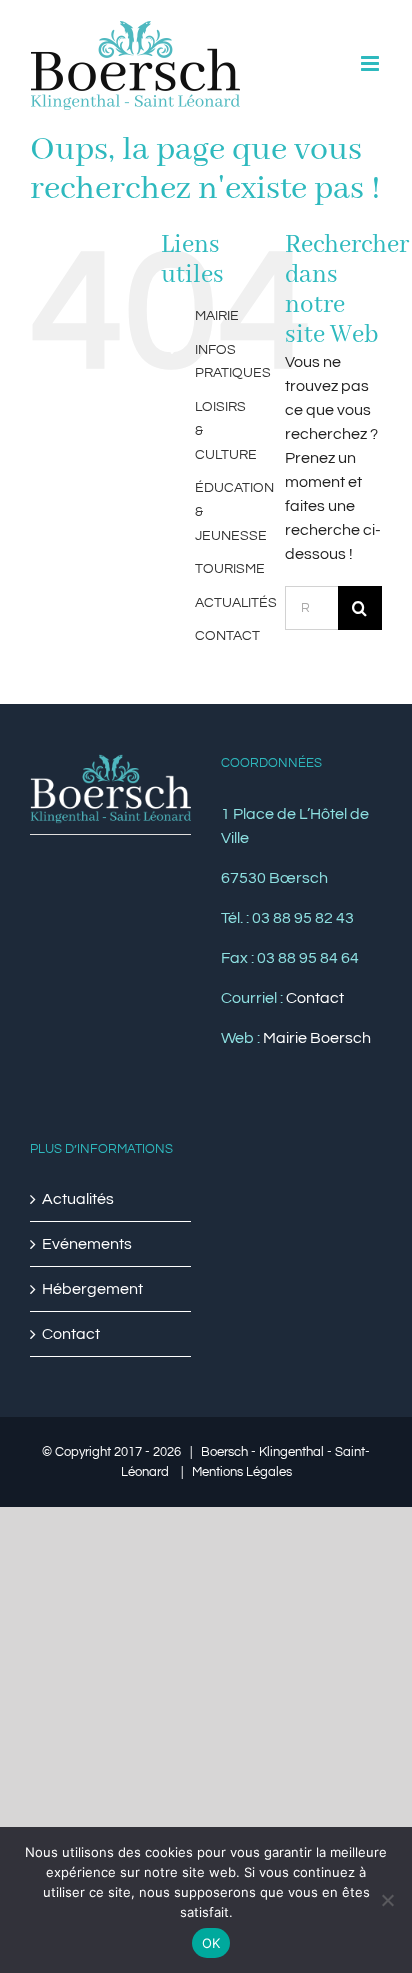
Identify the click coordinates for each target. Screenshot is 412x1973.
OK (211, 1943)
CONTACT (227, 636)
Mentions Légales (242, 1472)
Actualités (78, 1199)
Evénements (87, 1244)
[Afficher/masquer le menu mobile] (371, 63)
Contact (315, 998)
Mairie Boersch (317, 1038)
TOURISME (230, 569)
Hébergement (92, 1289)
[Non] (387, 1900)
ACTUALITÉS (236, 603)
